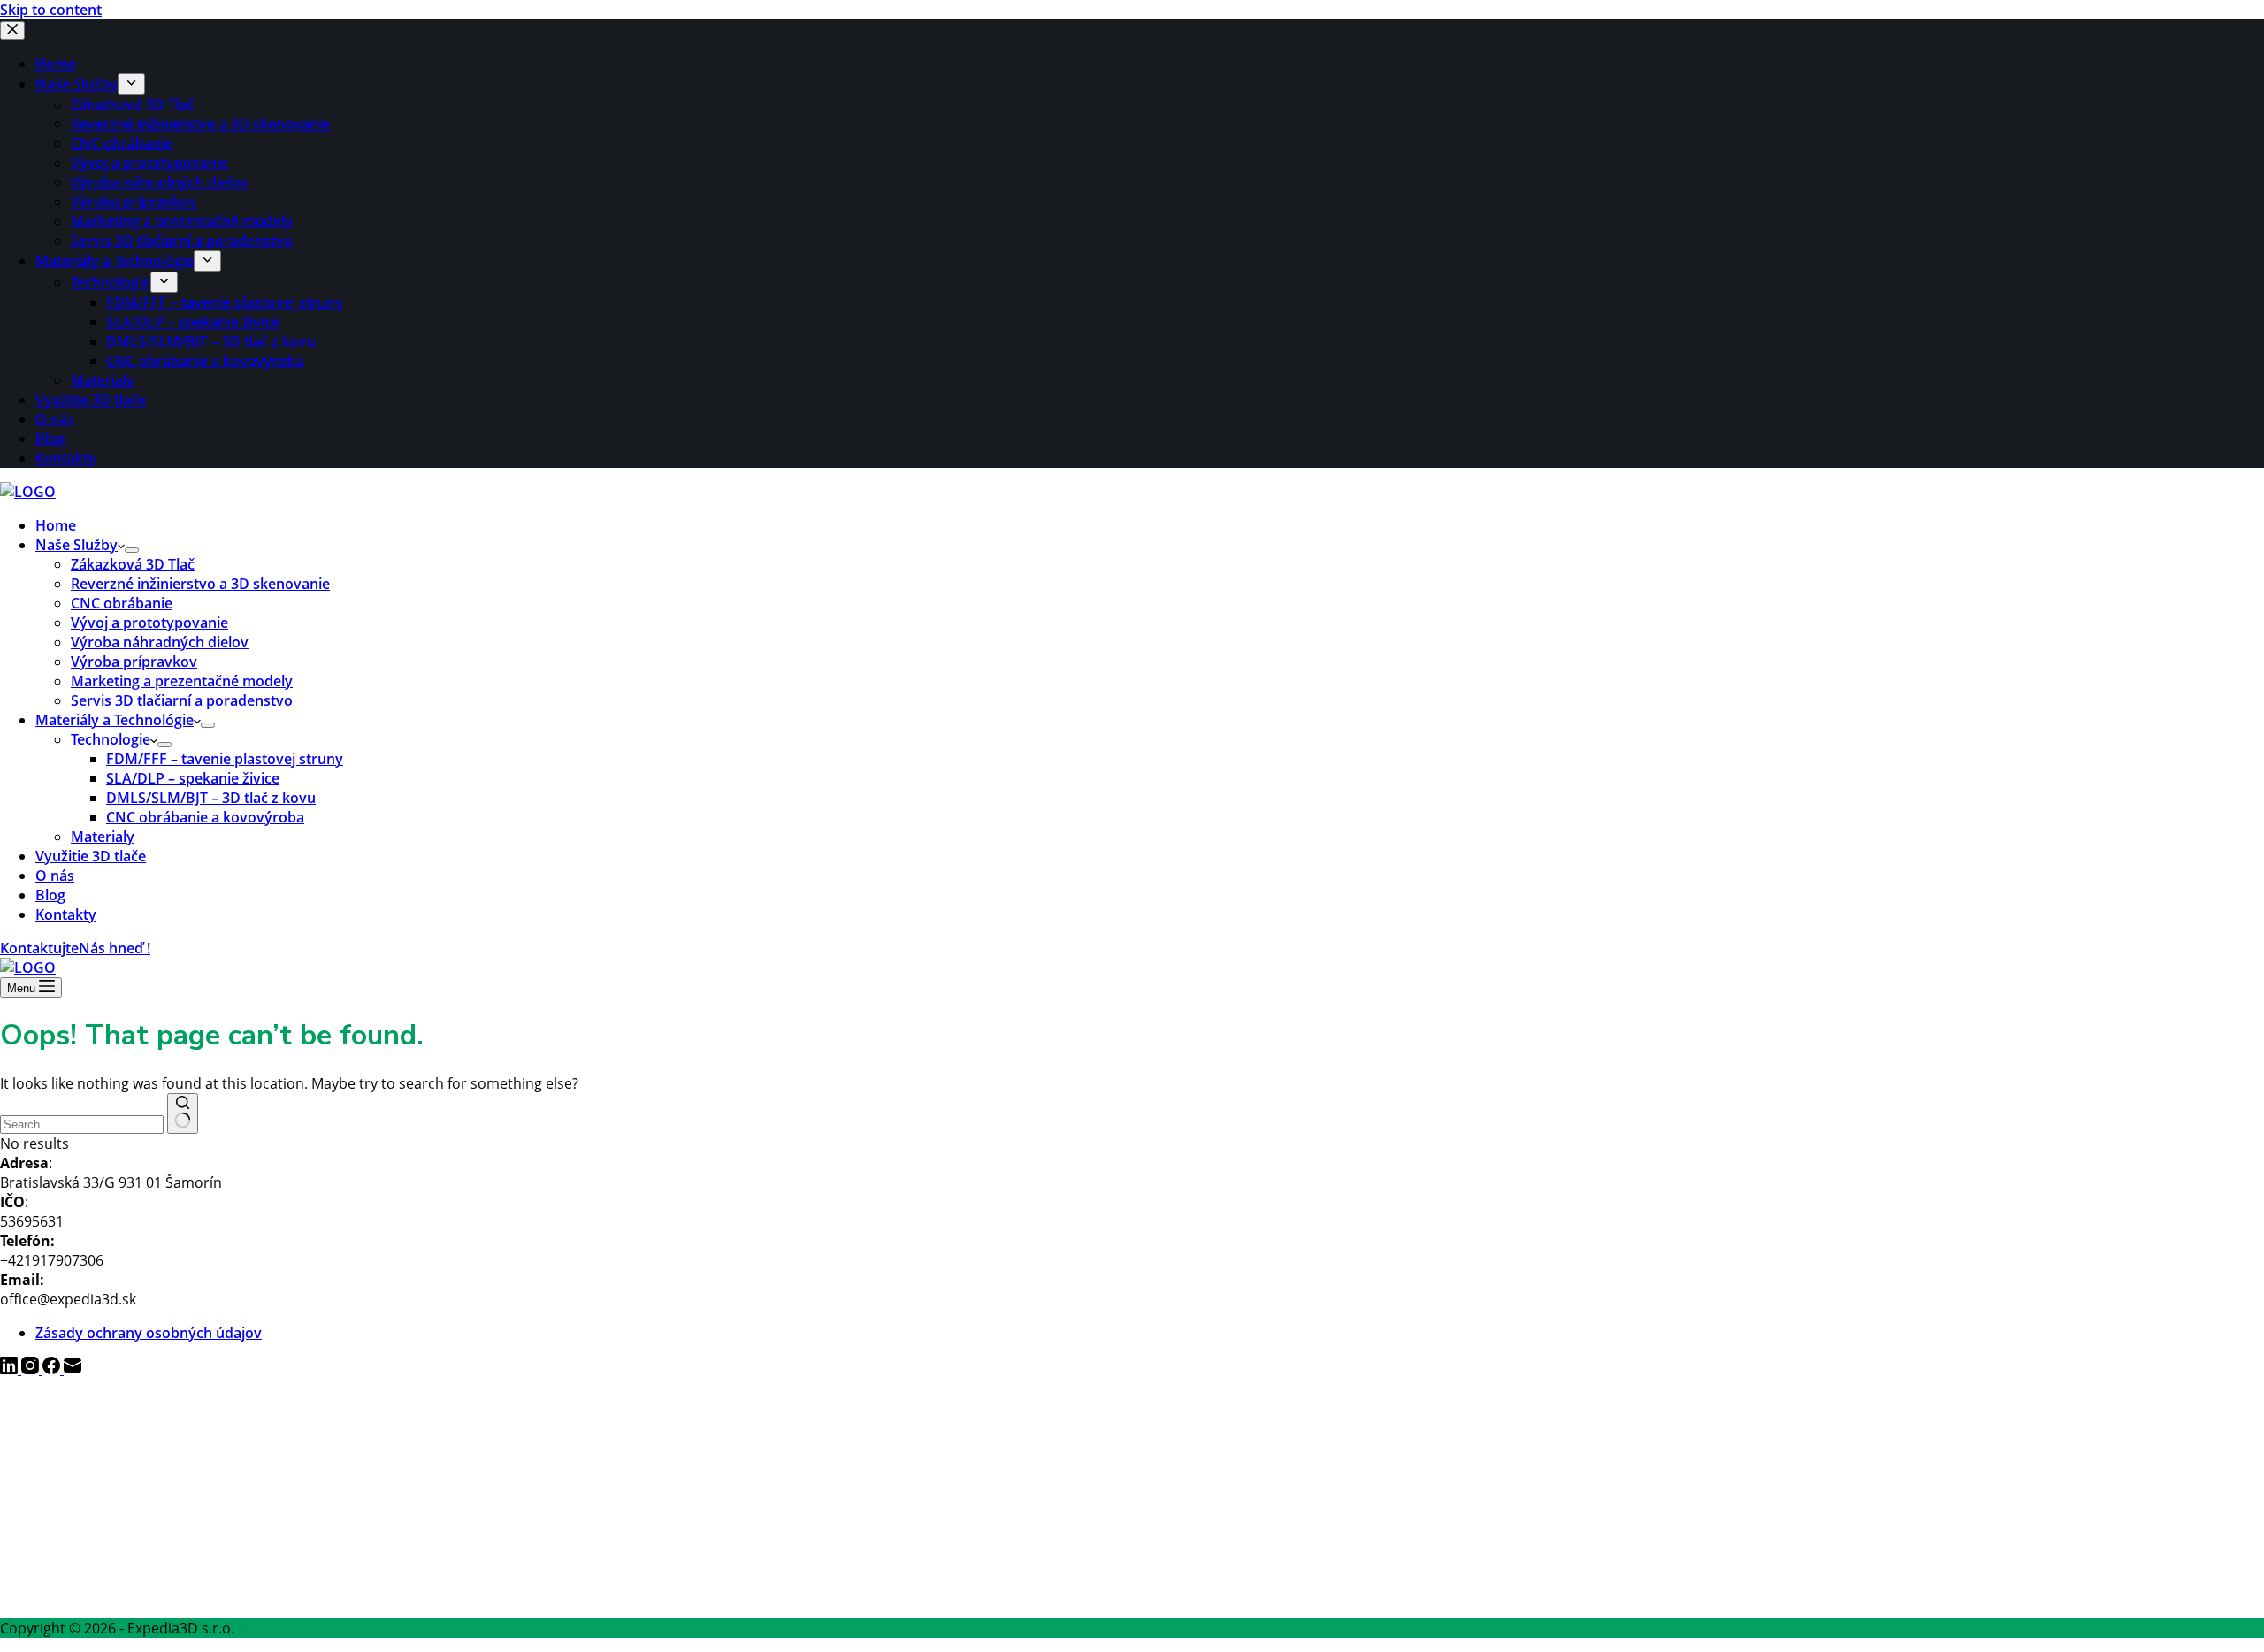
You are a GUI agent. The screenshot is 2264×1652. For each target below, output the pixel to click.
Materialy (103, 837)
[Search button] (183, 1113)
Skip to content (51, 10)
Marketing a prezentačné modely (182, 681)
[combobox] (82, 1124)
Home (56, 525)
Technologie (111, 739)
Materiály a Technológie (115, 720)
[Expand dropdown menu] (132, 550)
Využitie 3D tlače (91, 856)
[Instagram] (32, 1369)
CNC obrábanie (122, 603)
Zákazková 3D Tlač (133, 564)
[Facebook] (53, 1369)
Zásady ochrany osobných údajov (149, 1333)
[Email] (73, 1369)
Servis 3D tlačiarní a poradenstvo (182, 700)
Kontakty (66, 914)
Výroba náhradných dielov (160, 642)
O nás (55, 876)
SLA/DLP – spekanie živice (193, 778)
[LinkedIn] (11, 1369)
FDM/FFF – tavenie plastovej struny (225, 759)
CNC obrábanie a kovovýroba (205, 817)
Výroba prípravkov (134, 662)
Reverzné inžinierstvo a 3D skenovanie (200, 584)
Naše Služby (76, 545)
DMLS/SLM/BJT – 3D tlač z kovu (211, 798)
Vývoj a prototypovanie (149, 623)
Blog (50, 895)
